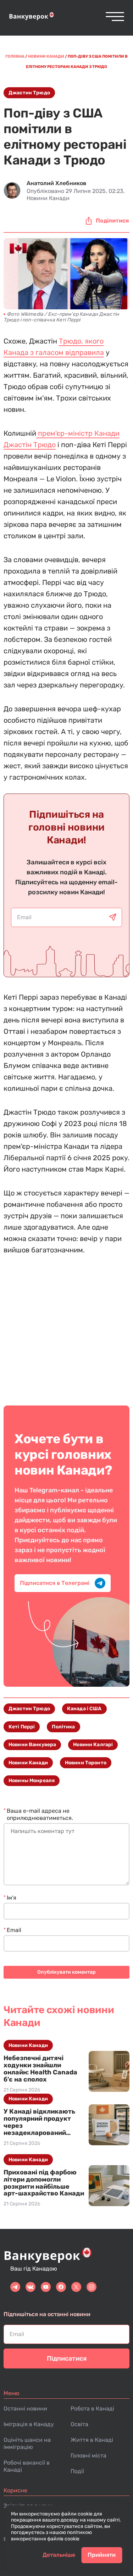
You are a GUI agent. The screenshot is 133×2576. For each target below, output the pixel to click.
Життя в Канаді (92, 2440)
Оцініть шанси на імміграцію (27, 2443)
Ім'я (12, 1898)
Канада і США (84, 1709)
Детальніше (59, 2555)
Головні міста (88, 2455)
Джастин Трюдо (29, 93)
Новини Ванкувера (32, 1745)
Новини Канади (28, 1763)
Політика (63, 1727)
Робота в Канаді (92, 2409)
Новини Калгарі (93, 1745)
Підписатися (67, 2358)
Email (14, 1930)
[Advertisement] (66, 1325)
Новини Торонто (86, 1763)
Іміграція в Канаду (29, 2424)
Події (77, 2471)
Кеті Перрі (22, 1727)
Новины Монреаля (32, 1781)
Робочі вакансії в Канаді (27, 2466)
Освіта (79, 2424)
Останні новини (25, 2409)
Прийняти (102, 2555)
